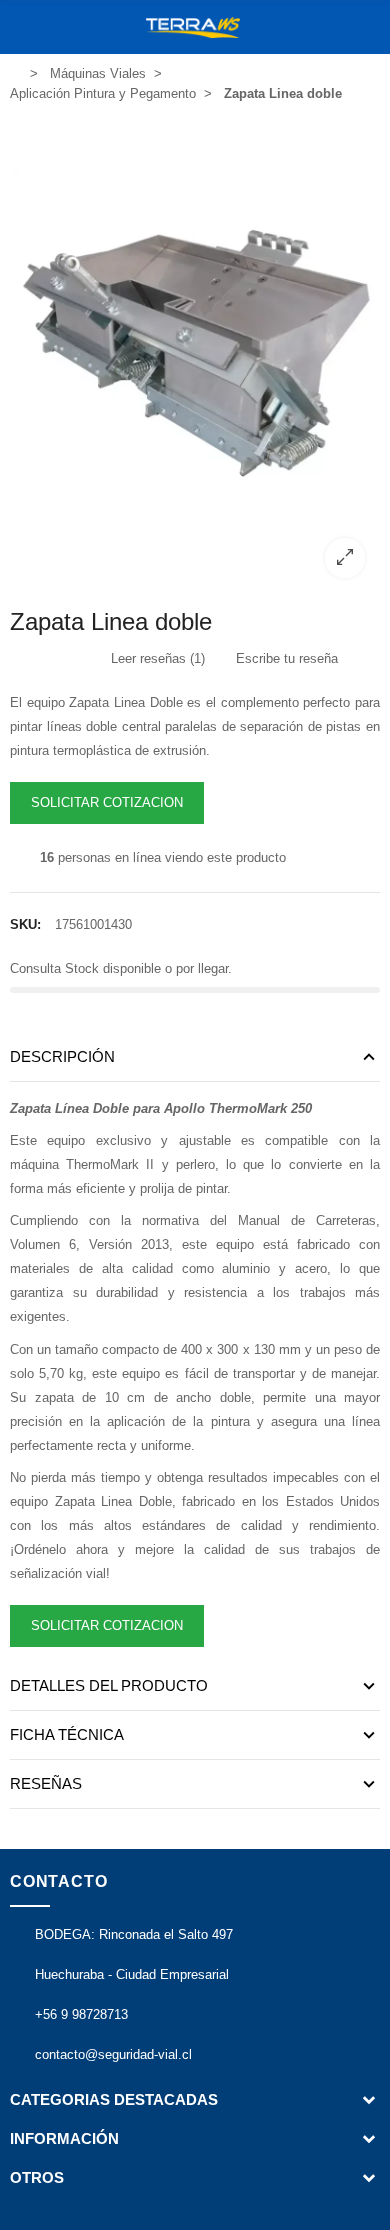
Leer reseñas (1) (156, 658)
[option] (195, 353)
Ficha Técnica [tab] (67, 1734)
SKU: (25, 924)
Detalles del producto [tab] (109, 1685)
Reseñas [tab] (46, 1783)
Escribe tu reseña (285, 658)
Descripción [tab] (62, 1056)
